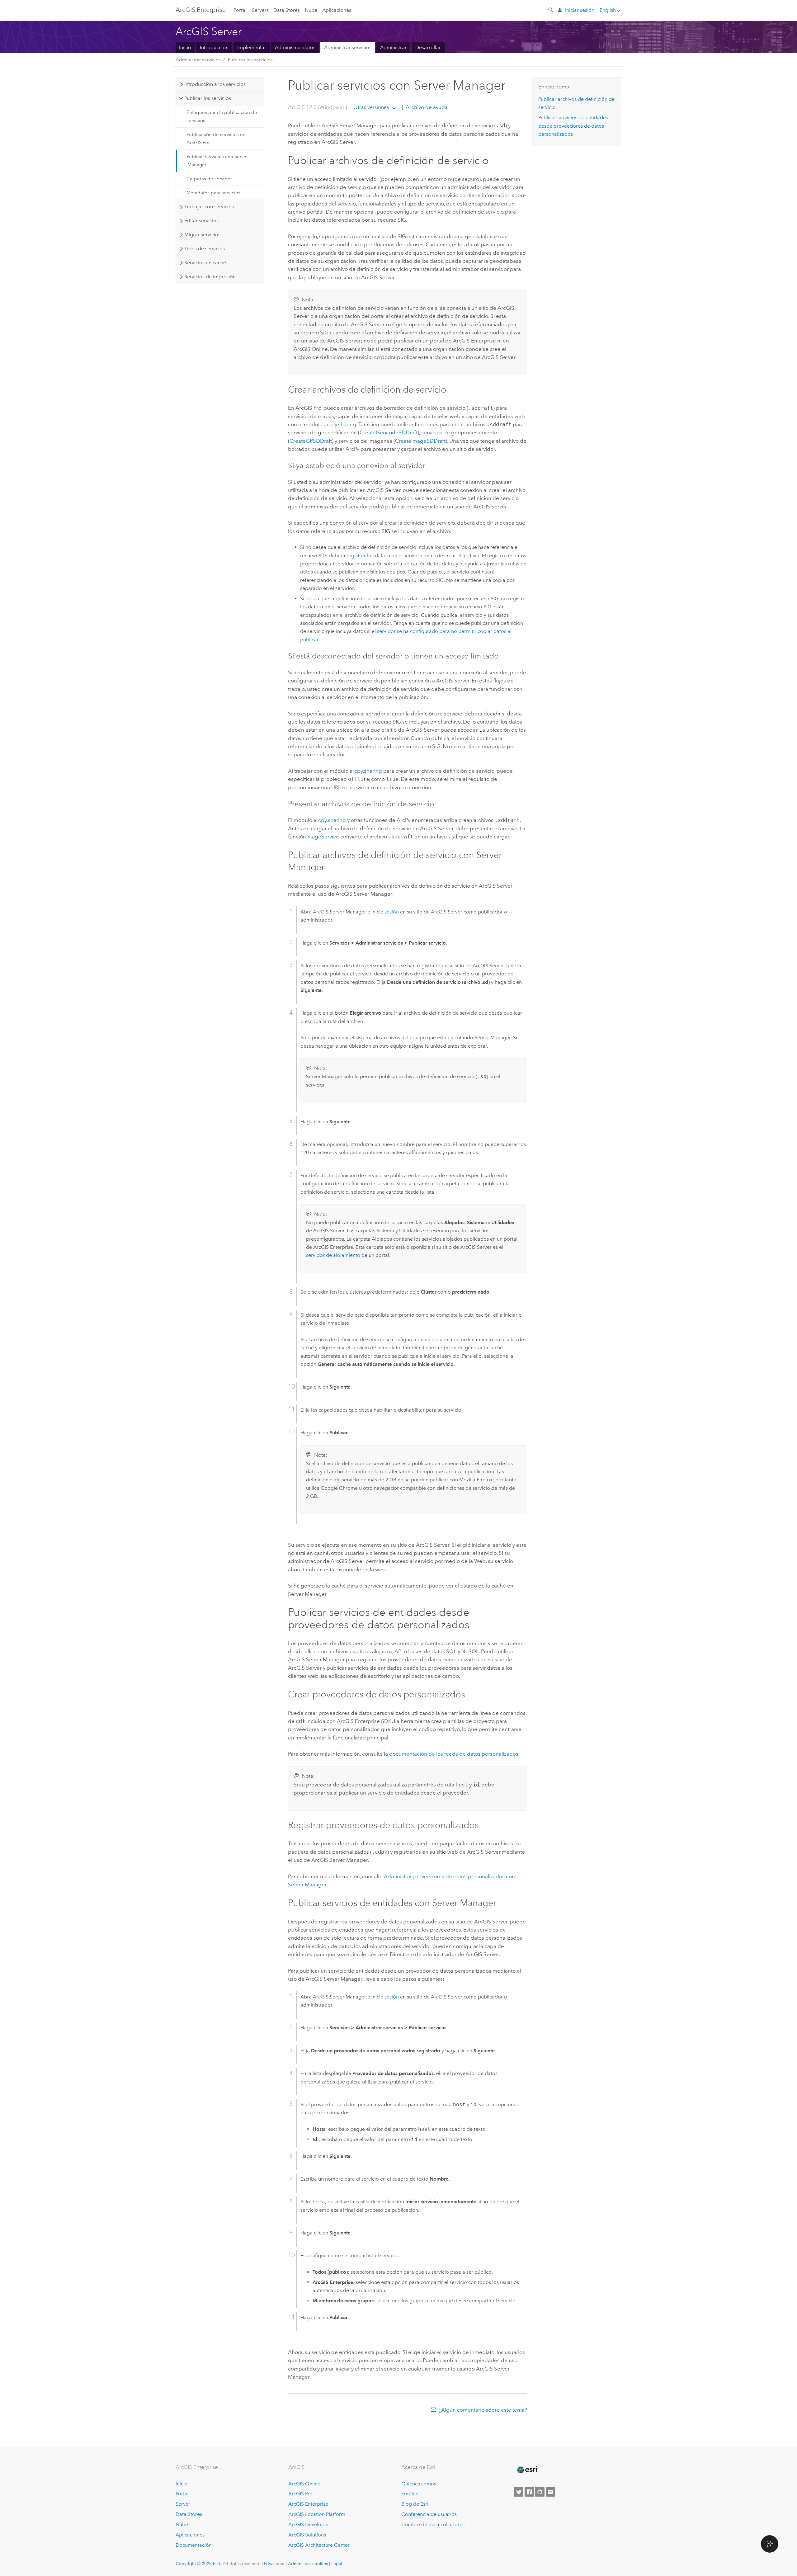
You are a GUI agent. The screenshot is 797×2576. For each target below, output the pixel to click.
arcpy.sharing (340, 424)
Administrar (393, 47)
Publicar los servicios (250, 60)
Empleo (410, 2494)
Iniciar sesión (580, 10)
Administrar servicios (348, 47)
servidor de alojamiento (333, 1255)
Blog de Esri (415, 2504)
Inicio (185, 47)
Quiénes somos (419, 2484)
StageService (323, 837)
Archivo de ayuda (426, 107)
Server (183, 2504)
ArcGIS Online (304, 2484)
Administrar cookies (308, 2564)
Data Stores (287, 10)
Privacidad (274, 2564)
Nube (311, 10)
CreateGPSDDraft (311, 441)
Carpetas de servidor (209, 179)
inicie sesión (385, 912)
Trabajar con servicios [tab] (209, 207)
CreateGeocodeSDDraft (389, 432)
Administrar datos (295, 47)
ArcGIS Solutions (307, 2535)
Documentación (194, 2545)
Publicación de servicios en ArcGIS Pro (216, 139)
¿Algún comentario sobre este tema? (483, 2410)
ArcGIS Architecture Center (319, 2545)
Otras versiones (371, 107)
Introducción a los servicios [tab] (215, 84)
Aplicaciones (337, 10)
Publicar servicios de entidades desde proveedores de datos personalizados (573, 126)
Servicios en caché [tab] (205, 263)
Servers (260, 10)
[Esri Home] (527, 2470)
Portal (240, 10)
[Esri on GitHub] (540, 2492)
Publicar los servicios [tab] (208, 98)
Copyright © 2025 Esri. (198, 2564)
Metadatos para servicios (213, 193)
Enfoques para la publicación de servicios (222, 116)
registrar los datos (367, 556)
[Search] (551, 10)
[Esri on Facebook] (529, 2492)
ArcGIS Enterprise (201, 10)
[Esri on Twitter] (519, 2492)
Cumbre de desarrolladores (433, 2524)
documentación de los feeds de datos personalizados (454, 1754)
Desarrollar (428, 47)
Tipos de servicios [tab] (205, 249)
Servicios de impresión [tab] (210, 277)
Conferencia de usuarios (429, 2514)
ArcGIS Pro (300, 2494)
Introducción (214, 47)
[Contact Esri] (550, 2492)
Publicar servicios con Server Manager (217, 161)
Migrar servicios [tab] (202, 235)
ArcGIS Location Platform (317, 2514)
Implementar (252, 47)
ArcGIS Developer (309, 2524)
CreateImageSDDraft (420, 441)
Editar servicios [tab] (201, 221)
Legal (337, 2564)
